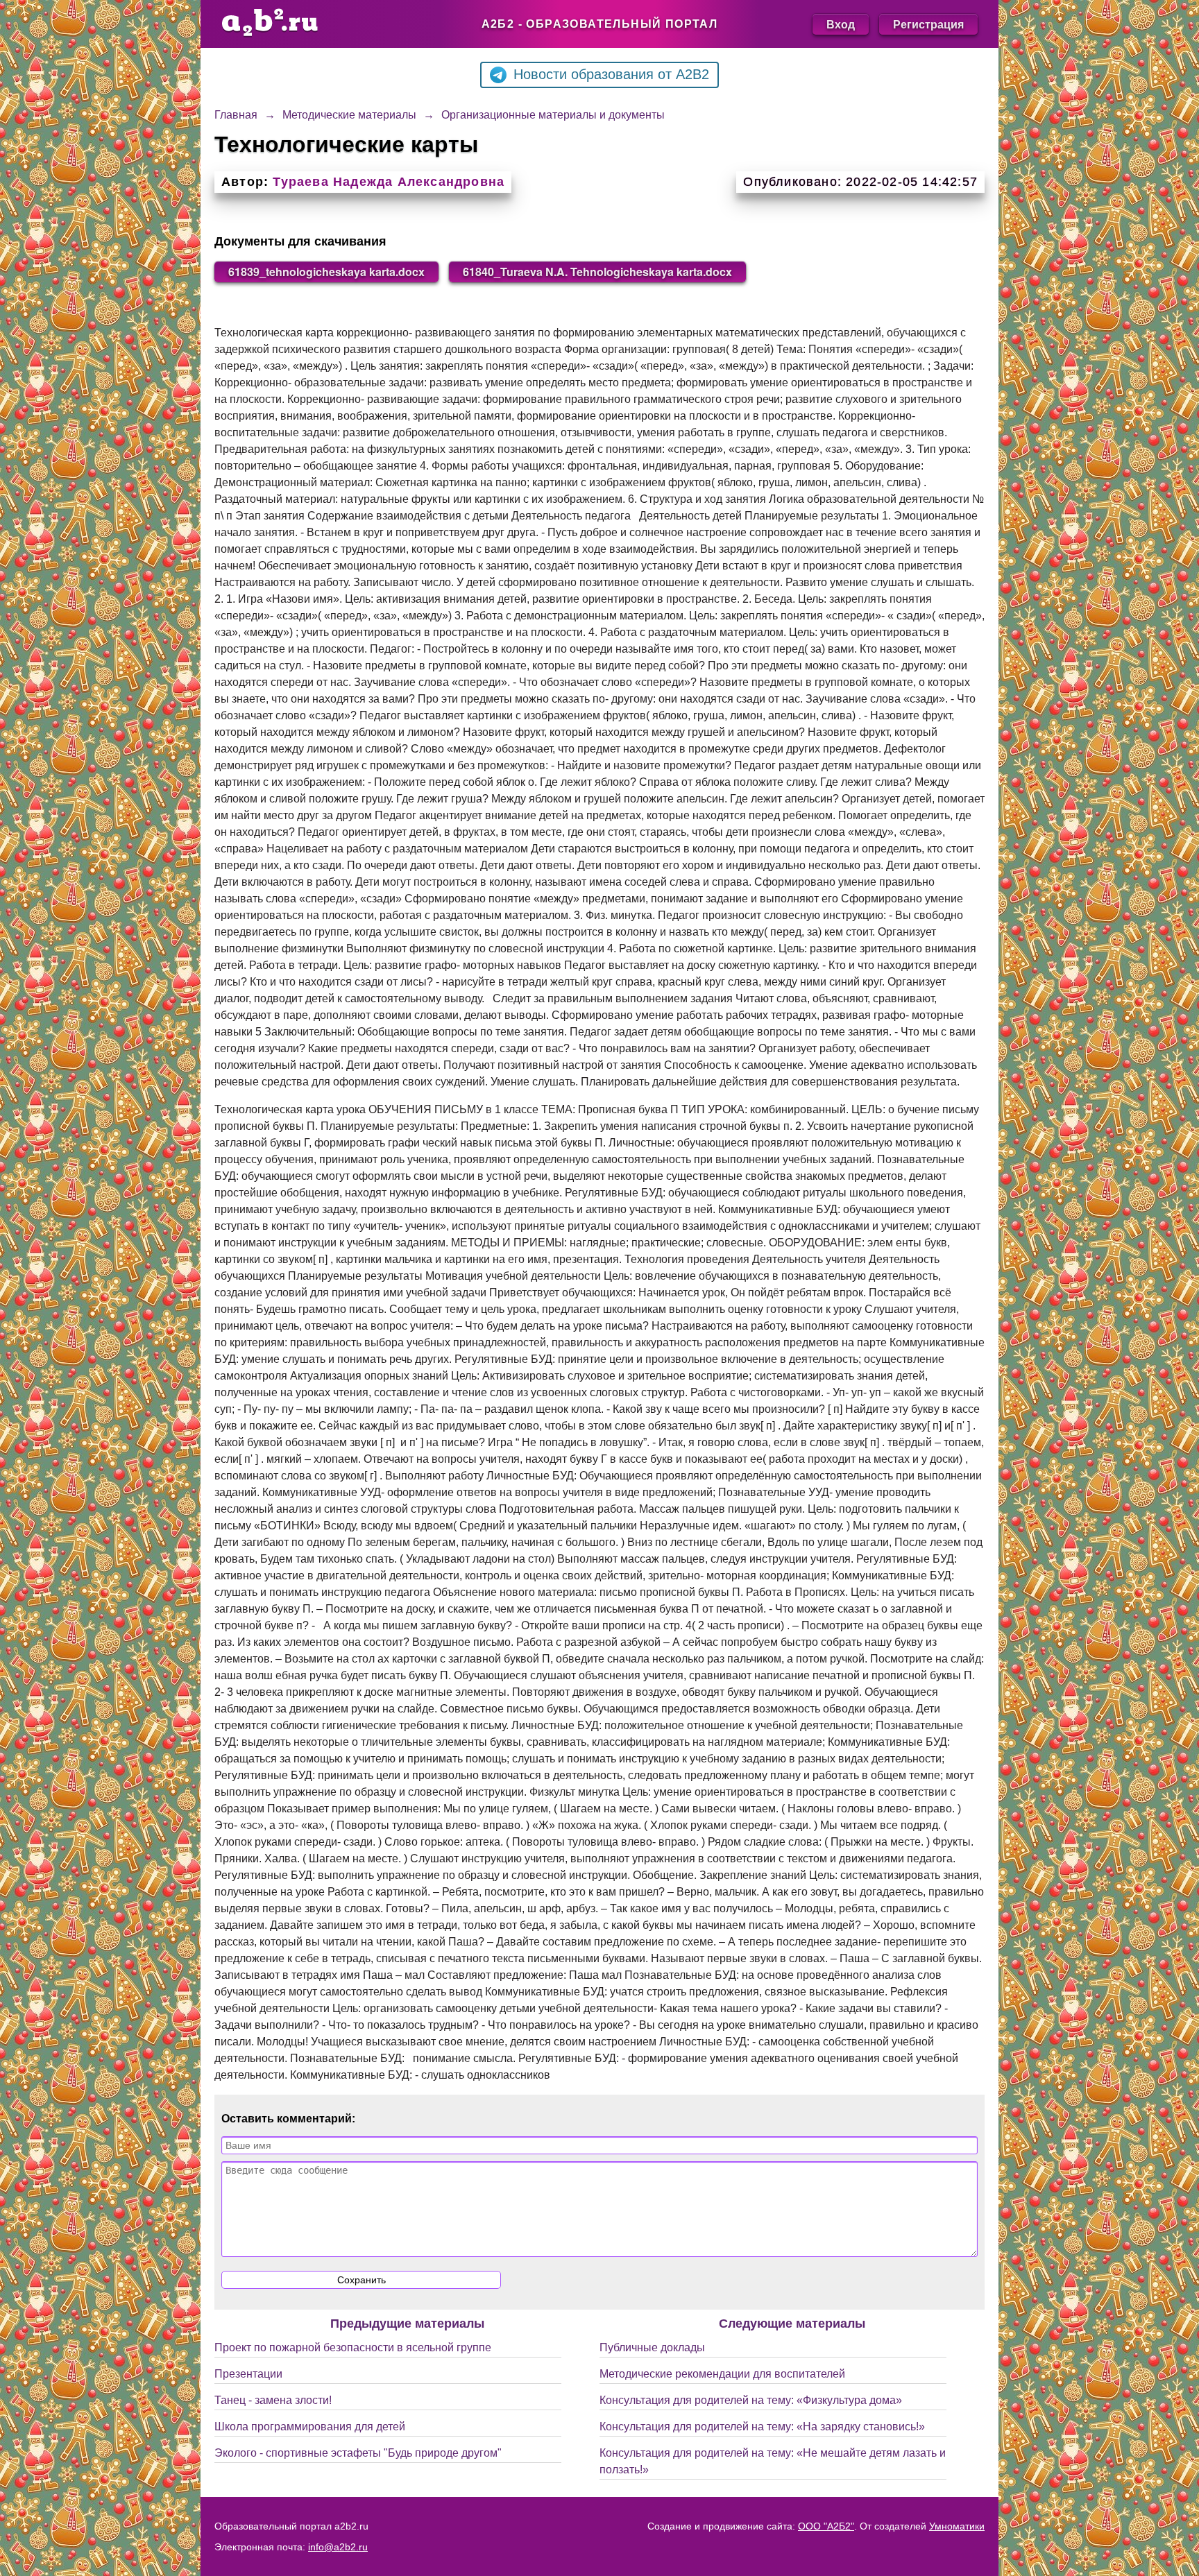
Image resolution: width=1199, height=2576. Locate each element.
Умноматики (957, 2526)
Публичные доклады (652, 2347)
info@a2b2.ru (338, 2547)
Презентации (248, 2374)
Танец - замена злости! (273, 2400)
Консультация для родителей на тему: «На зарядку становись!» (762, 2427)
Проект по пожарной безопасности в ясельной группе (353, 2347)
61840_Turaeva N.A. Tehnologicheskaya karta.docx (597, 272)
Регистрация (928, 24)
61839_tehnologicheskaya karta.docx (326, 272)
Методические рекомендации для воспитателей (722, 2374)
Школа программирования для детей (310, 2427)
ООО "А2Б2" (826, 2526)
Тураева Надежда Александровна (389, 182)
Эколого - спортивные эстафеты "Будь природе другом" (358, 2453)
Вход (841, 24)
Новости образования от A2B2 (611, 74)
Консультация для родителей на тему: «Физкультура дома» (751, 2400)
